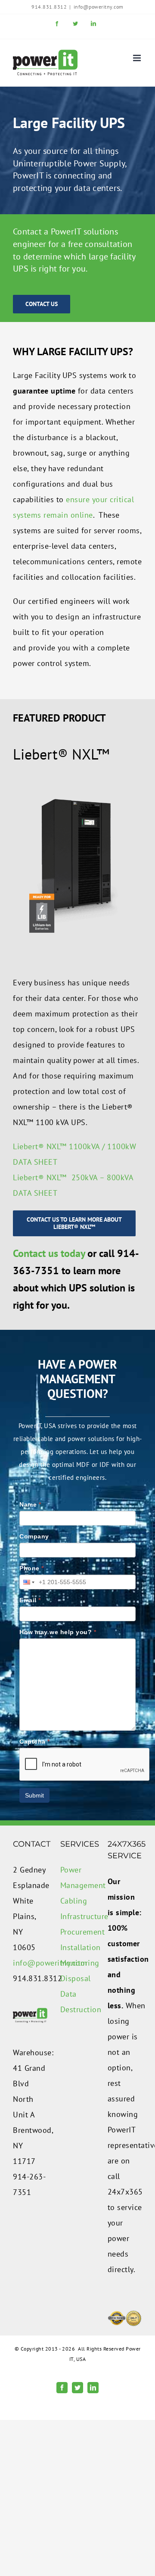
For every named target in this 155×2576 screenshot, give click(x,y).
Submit (34, 1795)
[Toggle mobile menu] (138, 58)
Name (30, 1504)
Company (34, 1536)
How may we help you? (58, 1632)
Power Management (77, 1877)
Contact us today (49, 1253)
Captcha (35, 1741)
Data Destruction (77, 2002)
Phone (32, 1568)
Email (30, 1600)
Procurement (77, 1932)
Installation (77, 1947)
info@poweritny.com (99, 7)
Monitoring (77, 1963)
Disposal (76, 1978)
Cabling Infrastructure (77, 1909)
